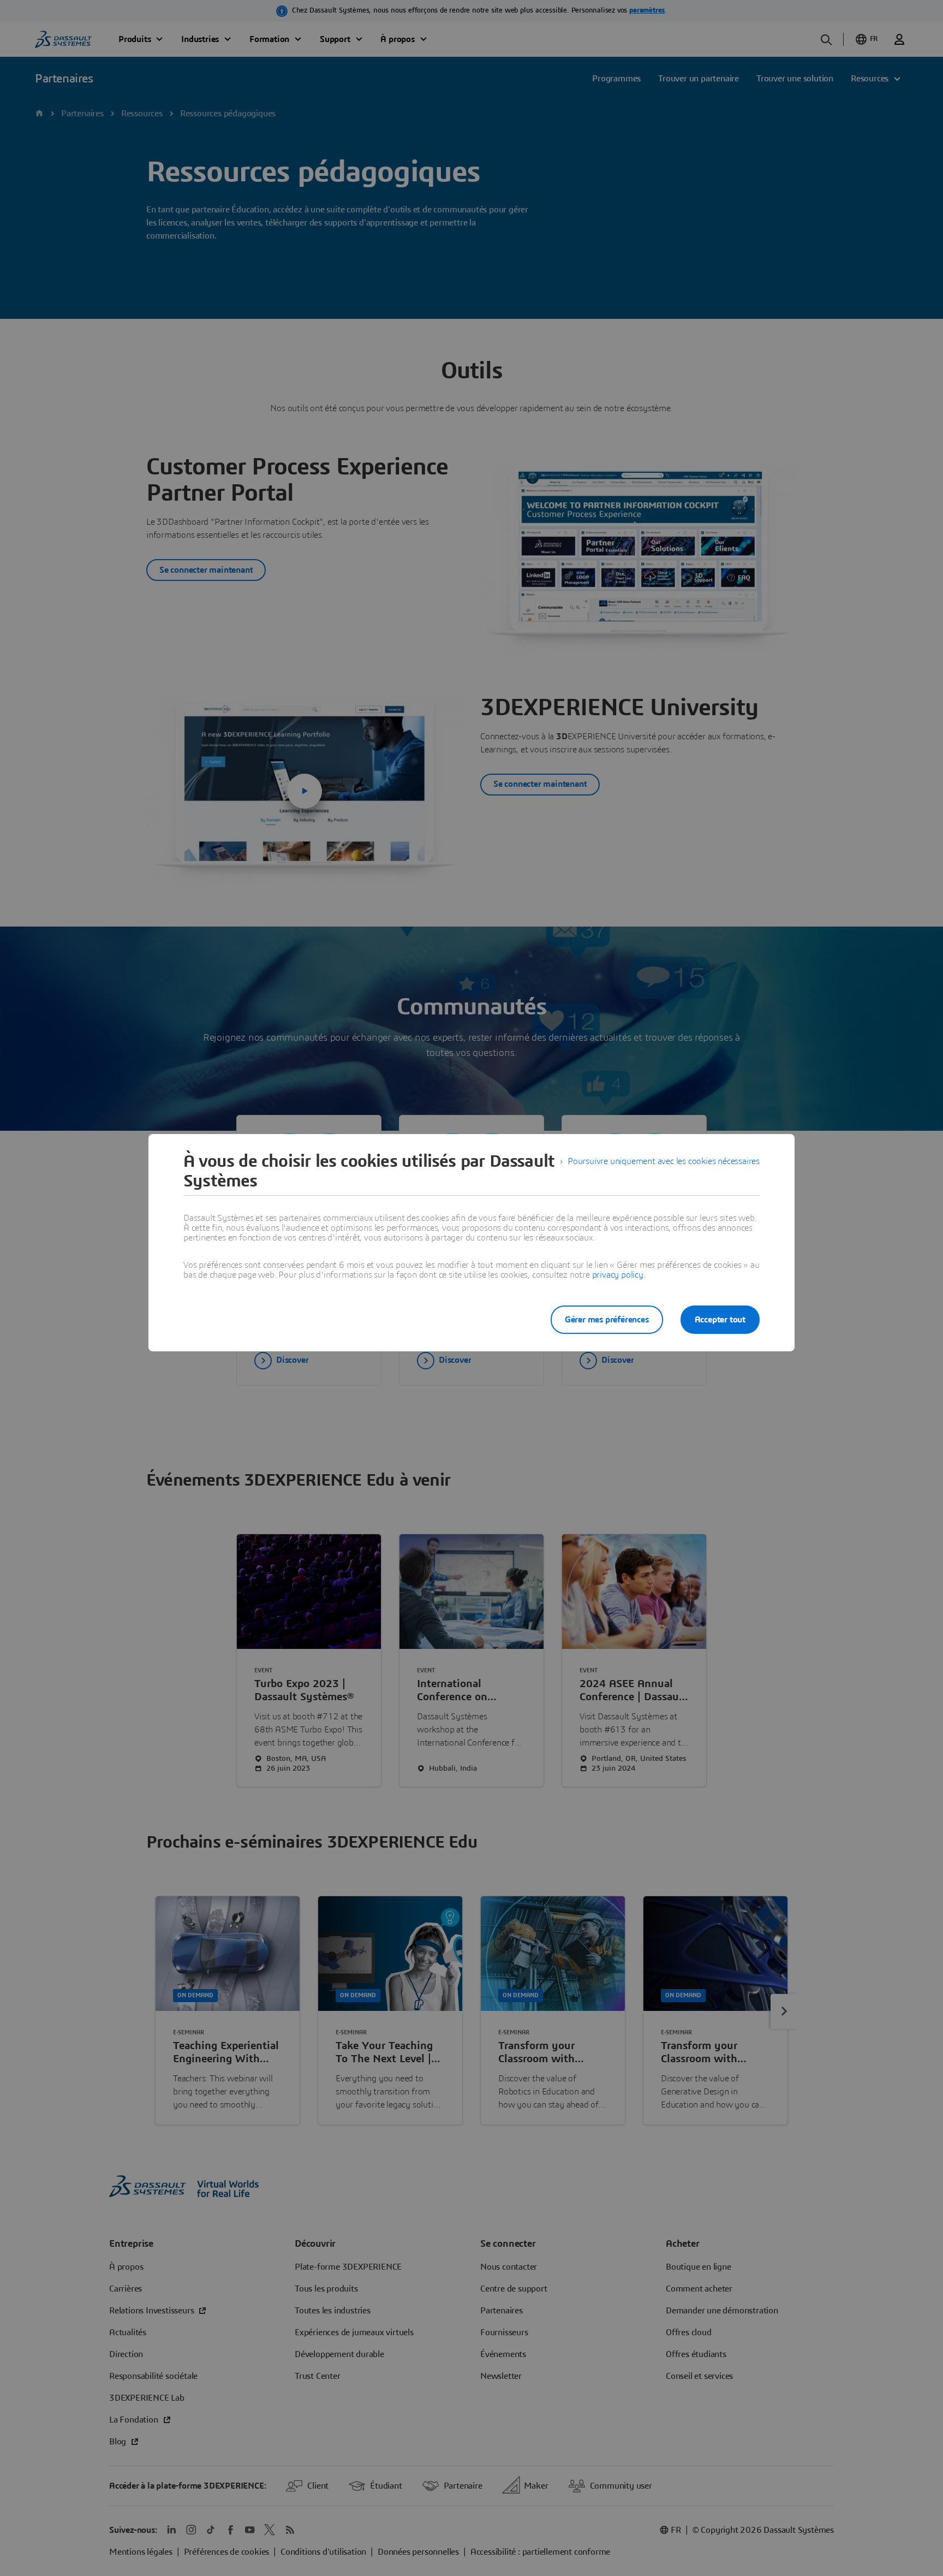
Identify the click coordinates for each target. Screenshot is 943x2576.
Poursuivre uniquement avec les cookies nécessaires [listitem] (664, 1161)
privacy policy (618, 1275)
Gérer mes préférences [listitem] (607, 1320)
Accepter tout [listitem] (720, 1320)
